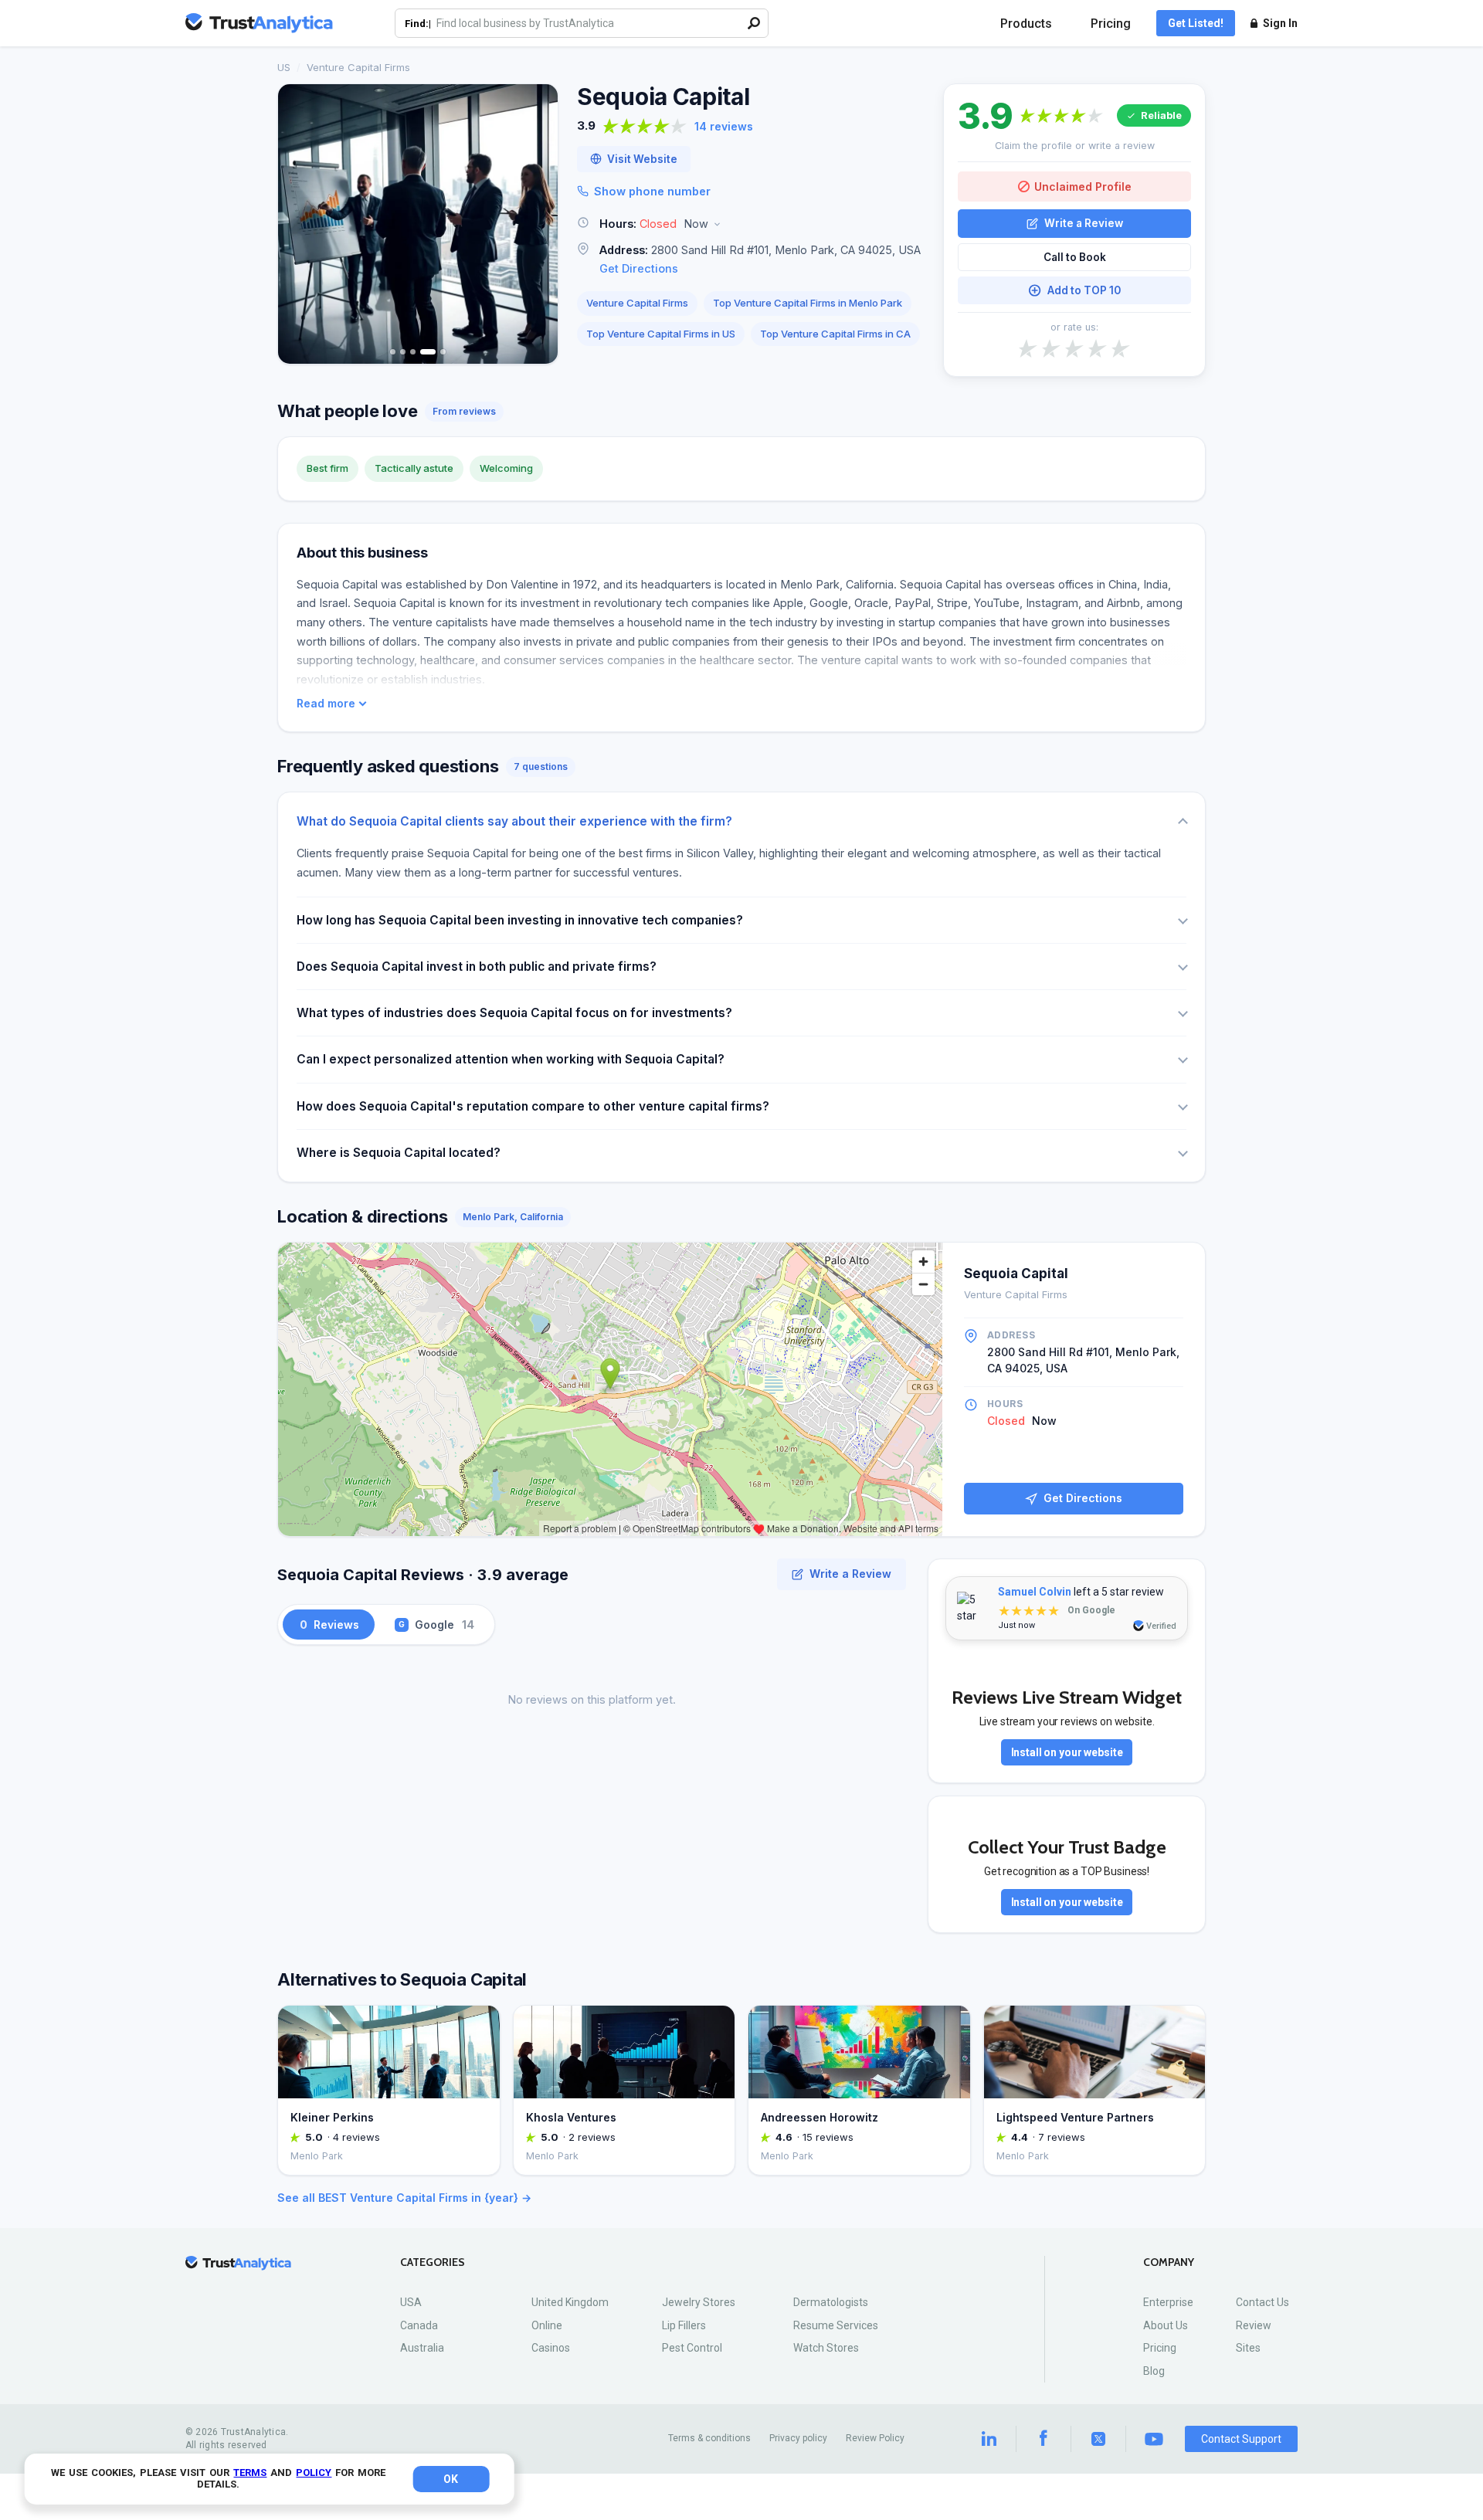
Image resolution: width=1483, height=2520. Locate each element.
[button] (751, 224)
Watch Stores (826, 2348)
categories (433, 2262)
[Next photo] (536, 224)
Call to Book (1075, 257)
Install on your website (1067, 1752)
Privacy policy (798, 2438)
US (284, 67)
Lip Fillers (684, 2325)
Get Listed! (1196, 23)
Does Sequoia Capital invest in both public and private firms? (477, 967)
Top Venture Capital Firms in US (661, 334)
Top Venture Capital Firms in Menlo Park (808, 303)
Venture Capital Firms (358, 67)
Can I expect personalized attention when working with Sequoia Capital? (511, 1059)
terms (250, 2473)
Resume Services (836, 2325)
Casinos (551, 2348)
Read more (326, 704)
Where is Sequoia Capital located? (399, 1153)
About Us (1166, 2325)
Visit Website (642, 159)
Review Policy (875, 2438)
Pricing (1111, 24)
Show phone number (652, 191)
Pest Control (692, 2348)
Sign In (1280, 23)
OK (451, 2479)
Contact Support (1241, 2439)
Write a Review (1084, 223)
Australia (422, 2348)
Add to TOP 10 (1084, 290)
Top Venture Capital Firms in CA (835, 334)
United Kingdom (570, 2302)
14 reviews (724, 126)
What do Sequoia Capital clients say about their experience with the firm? (514, 821)
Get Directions (639, 268)
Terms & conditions (709, 2438)
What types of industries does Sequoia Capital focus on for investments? (514, 1013)
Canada (419, 2325)
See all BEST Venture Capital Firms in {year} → (404, 2198)
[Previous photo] (300, 224)
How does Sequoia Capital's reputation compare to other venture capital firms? (533, 1106)
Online (547, 2325)
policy (314, 2473)
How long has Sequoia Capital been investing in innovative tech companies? (520, 920)
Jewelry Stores (699, 2302)
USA (411, 2302)
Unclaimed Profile (1083, 187)
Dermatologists (831, 2302)
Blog (1154, 2371)
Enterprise (1168, 2302)
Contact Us (1262, 2302)
